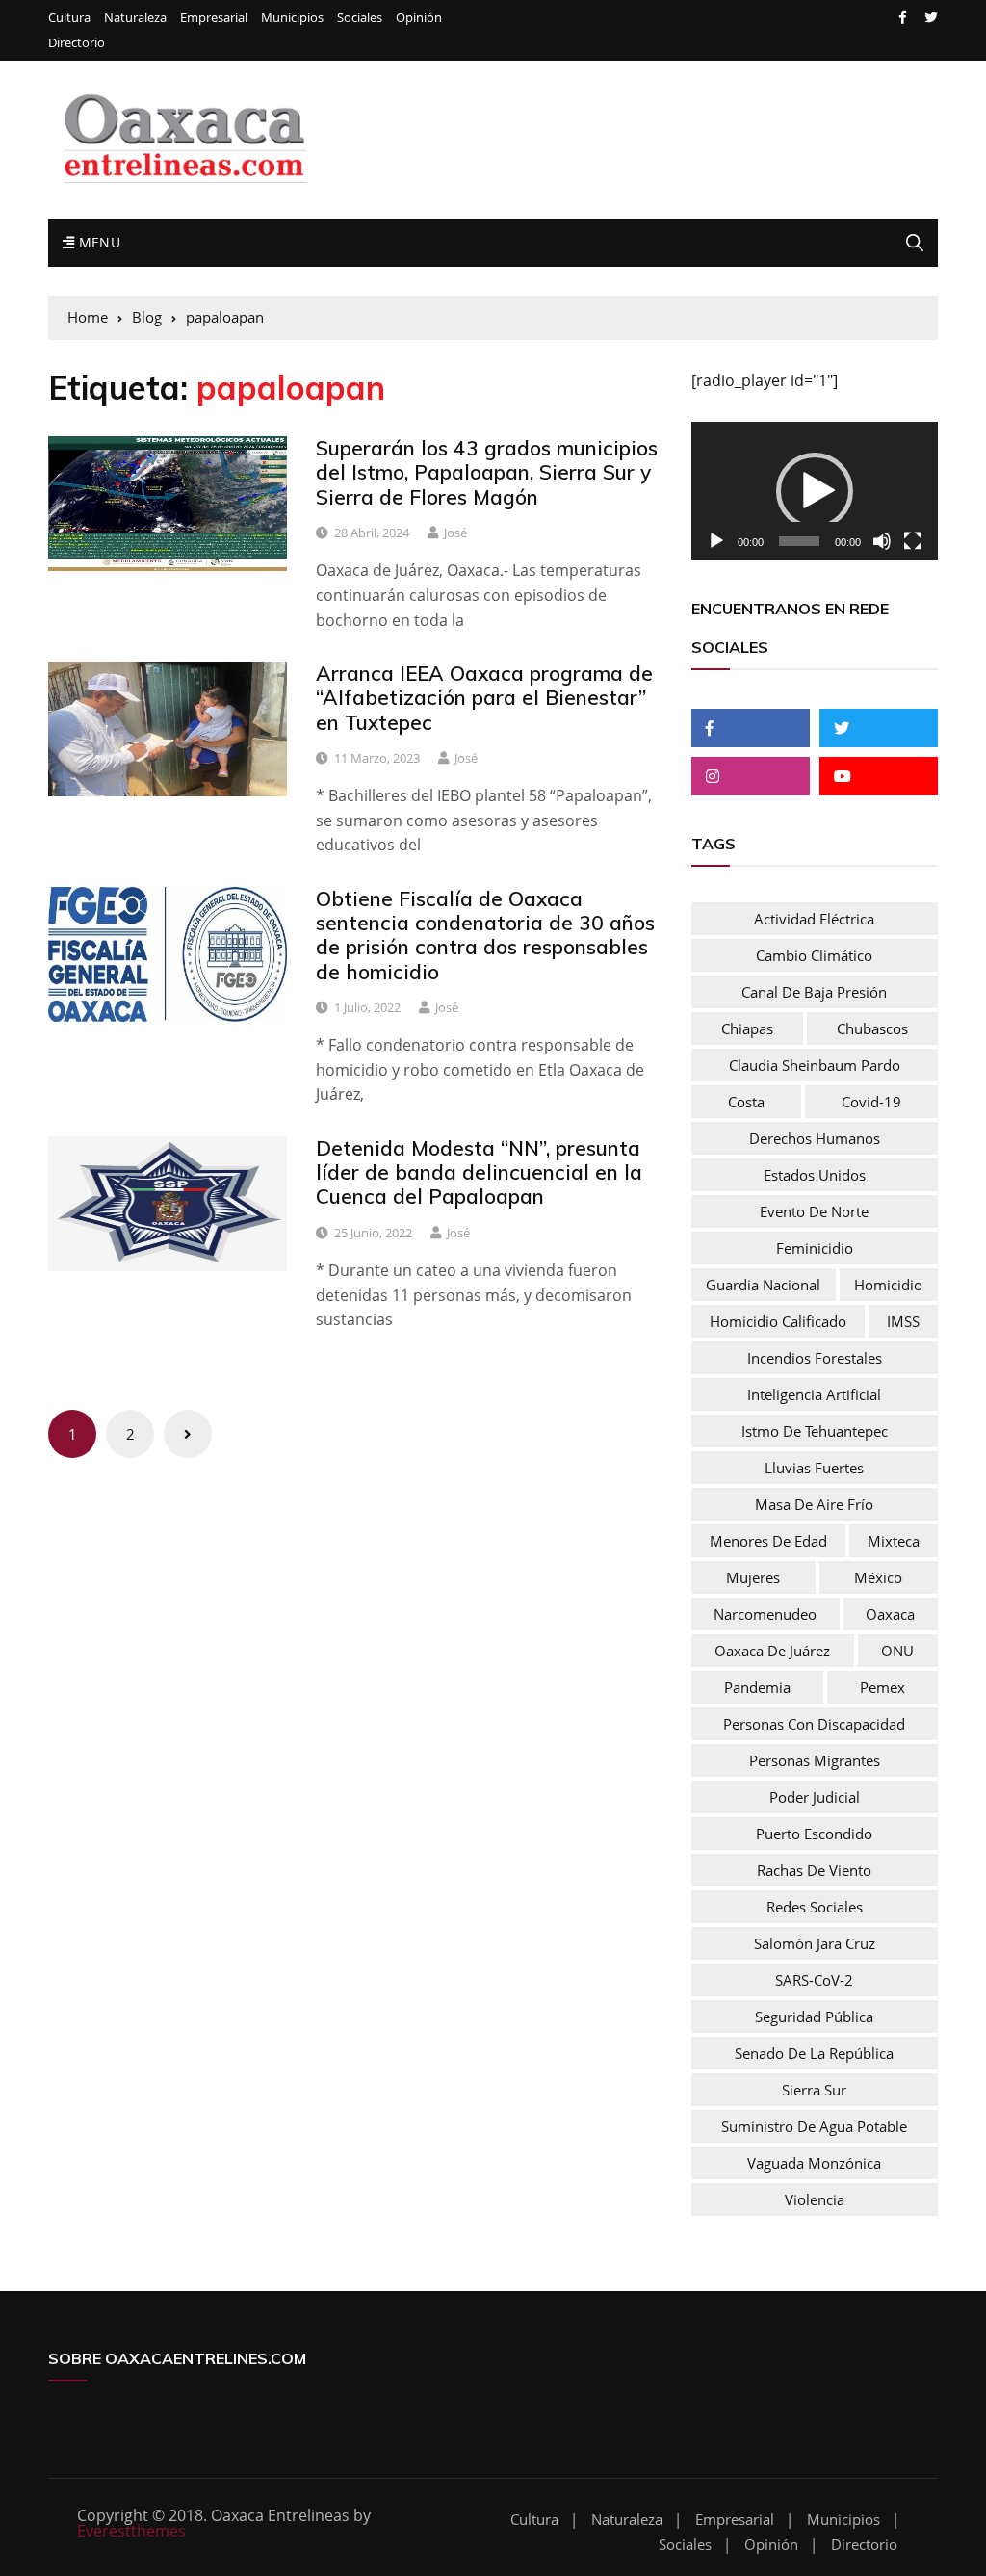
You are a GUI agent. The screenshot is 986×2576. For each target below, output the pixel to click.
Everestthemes (131, 2531)
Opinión (419, 18)
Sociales (360, 18)
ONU (897, 1651)
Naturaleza (135, 18)
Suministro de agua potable (814, 2126)
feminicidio (815, 1248)
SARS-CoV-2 (814, 1980)
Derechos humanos (815, 1138)
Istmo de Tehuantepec (815, 1431)
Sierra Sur (814, 2090)
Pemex (882, 1687)
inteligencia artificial (814, 1394)
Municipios (292, 18)
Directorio (77, 43)
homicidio (888, 1285)
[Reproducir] (716, 541)
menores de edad (768, 1541)
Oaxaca (890, 1614)
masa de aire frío (814, 1504)
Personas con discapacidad (814, 1724)
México (878, 1577)
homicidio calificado (778, 1321)
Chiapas (747, 1028)
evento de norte (814, 1211)
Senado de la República (814, 2053)
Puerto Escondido (814, 1834)
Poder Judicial (815, 1797)
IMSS (903, 1321)
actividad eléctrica (814, 919)
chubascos (872, 1028)
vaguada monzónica (814, 2163)
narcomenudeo (765, 1614)
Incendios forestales (815, 1358)
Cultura (69, 18)
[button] (815, 491)
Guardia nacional (763, 1285)
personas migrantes (815, 1760)
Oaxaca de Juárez (772, 1651)
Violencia (815, 2199)
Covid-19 (871, 1102)
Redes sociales (815, 1907)
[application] (815, 491)
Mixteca (894, 1541)
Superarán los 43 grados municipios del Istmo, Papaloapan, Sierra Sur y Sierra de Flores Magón (487, 472)
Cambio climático (814, 955)
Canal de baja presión (814, 992)
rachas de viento (814, 1870)
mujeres (753, 1577)
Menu (97, 242)
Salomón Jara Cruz (815, 1943)
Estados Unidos (815, 1175)
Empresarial (214, 18)
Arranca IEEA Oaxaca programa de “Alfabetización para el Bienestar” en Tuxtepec (484, 697)
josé (455, 533)
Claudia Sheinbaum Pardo (815, 1065)
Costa (746, 1102)
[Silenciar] (882, 541)
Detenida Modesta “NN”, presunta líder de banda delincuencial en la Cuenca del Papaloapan (479, 1172)
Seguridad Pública (814, 2017)
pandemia (757, 1687)
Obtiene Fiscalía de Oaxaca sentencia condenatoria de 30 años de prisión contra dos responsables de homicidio (485, 935)
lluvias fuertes (814, 1468)
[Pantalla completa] (913, 541)
